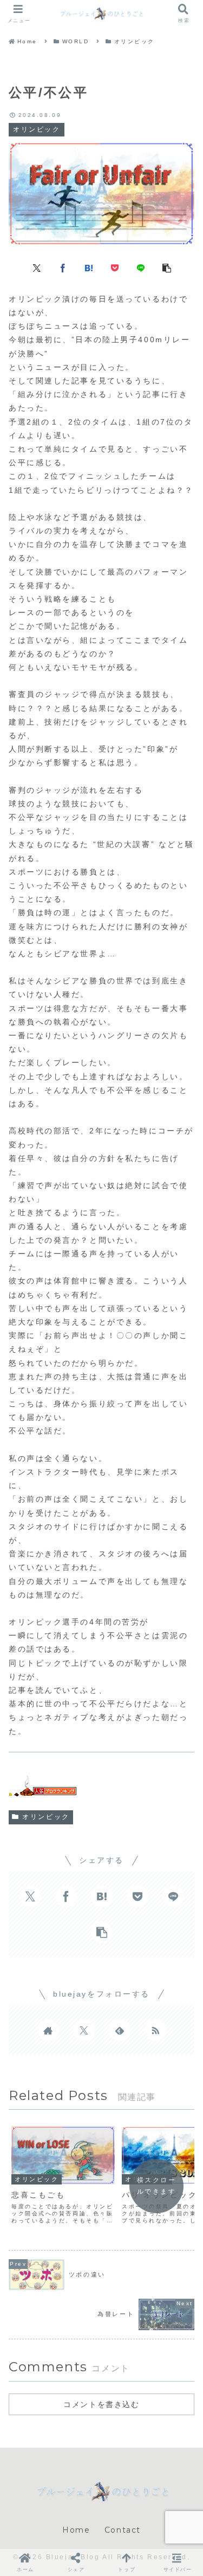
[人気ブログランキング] (42, 1789)
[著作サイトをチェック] (48, 2030)
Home (76, 2530)
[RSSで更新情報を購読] (155, 2030)
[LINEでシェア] (141, 268)
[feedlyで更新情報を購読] (120, 2030)
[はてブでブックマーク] (89, 268)
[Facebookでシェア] (63, 268)
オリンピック (46, 1817)
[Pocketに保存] (115, 268)
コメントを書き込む (101, 2404)
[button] (167, 268)
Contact (123, 2530)
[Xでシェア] (37, 268)
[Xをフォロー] (84, 2030)
